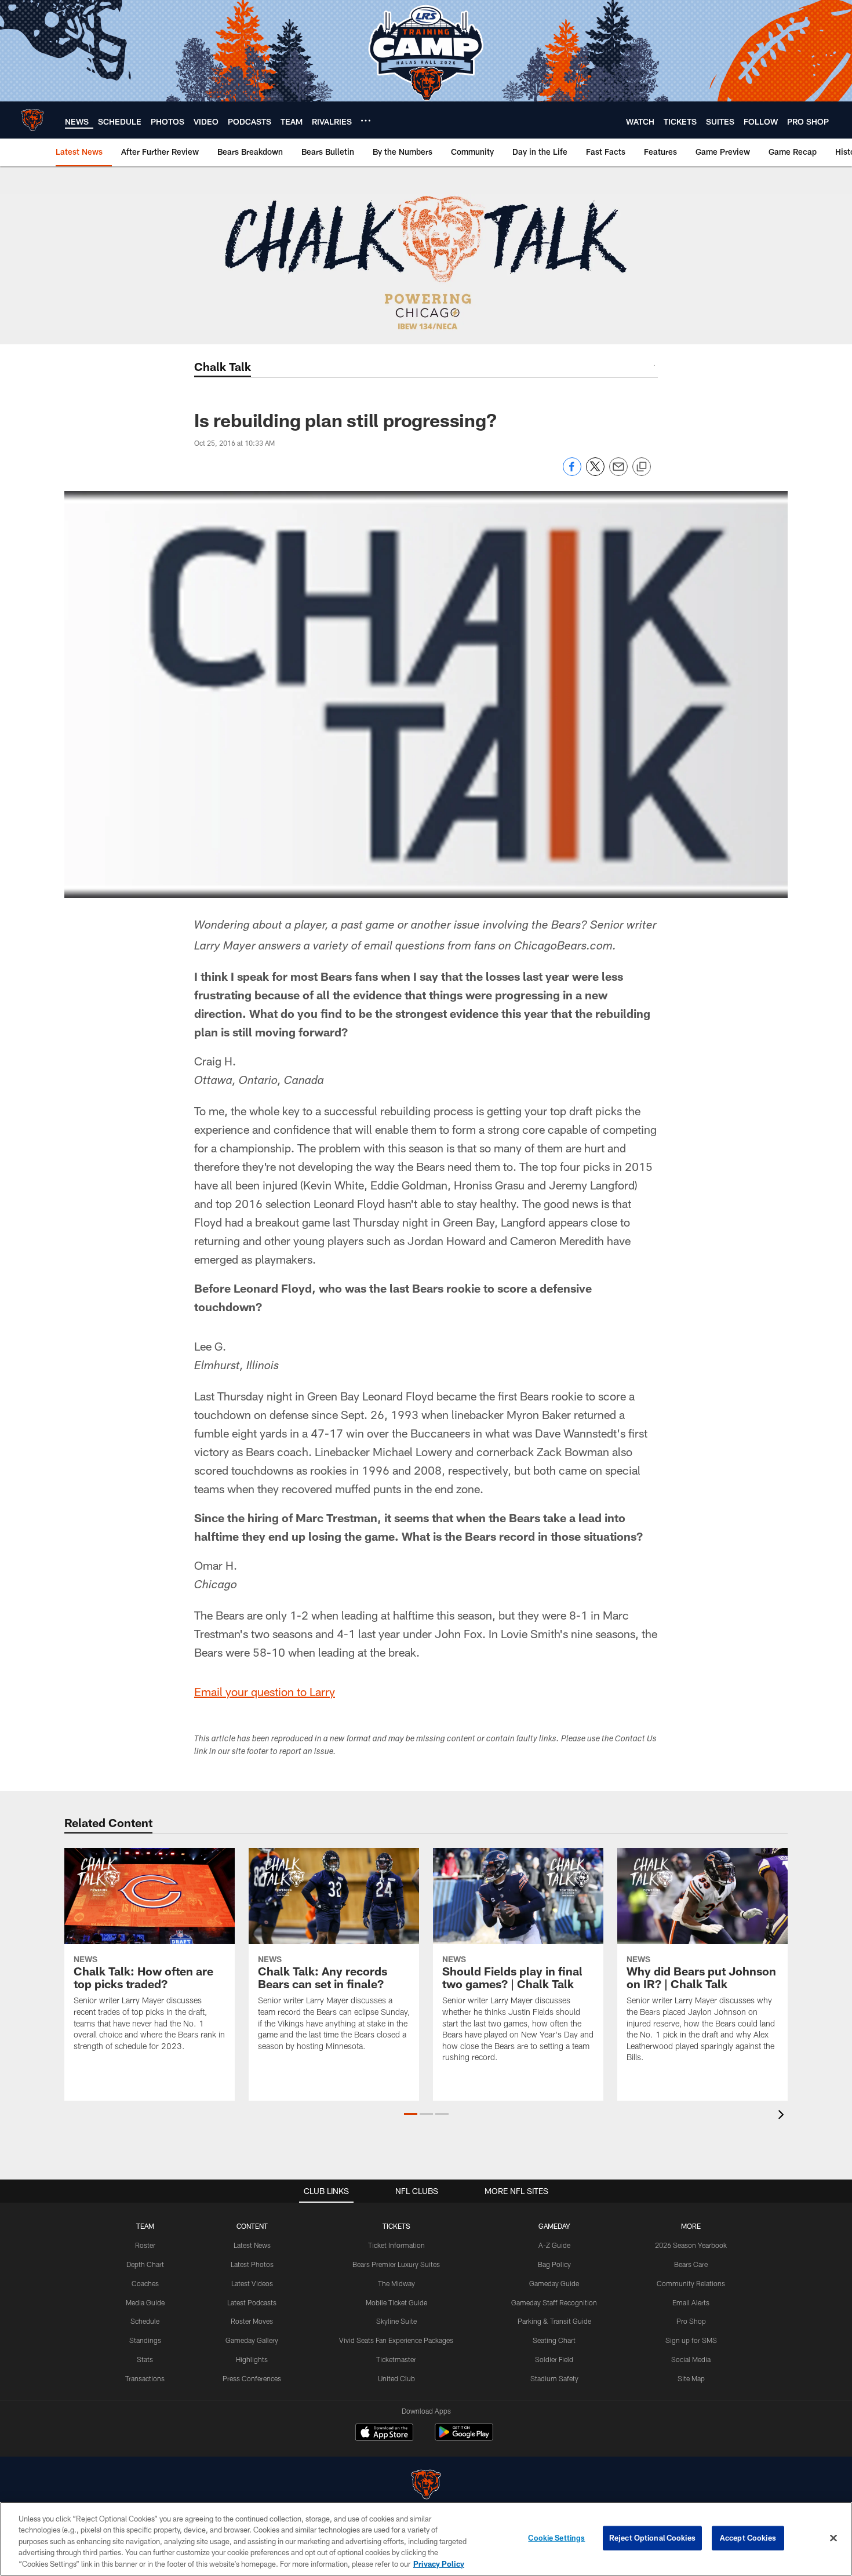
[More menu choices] (366, 121)
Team (145, 2226)
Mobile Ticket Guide (396, 2302)
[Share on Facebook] (572, 473)
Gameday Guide (554, 2283)
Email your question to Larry (265, 1691)
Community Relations (691, 2283)
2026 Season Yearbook (691, 2245)
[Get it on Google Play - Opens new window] (464, 2438)
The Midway (396, 2283)
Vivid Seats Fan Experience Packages (396, 2340)
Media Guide (145, 2302)
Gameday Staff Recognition (554, 2302)
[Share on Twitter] (595, 473)
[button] (411, 2114)
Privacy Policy (439, 2564)
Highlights (252, 2359)
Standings (145, 2340)
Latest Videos (252, 2283)
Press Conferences (252, 2378)
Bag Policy (554, 2264)
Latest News (252, 2245)
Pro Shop (691, 2321)
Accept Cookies (748, 2538)
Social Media (691, 2359)
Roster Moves (252, 2321)
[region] (426, 2539)
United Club (396, 2378)
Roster (145, 2245)
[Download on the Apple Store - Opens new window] (384, 2433)
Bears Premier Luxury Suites (396, 2264)
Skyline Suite (396, 2321)
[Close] (833, 2538)
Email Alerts (691, 2302)
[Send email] (618, 473)
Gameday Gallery (252, 2340)
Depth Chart (145, 2264)
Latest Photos (252, 2264)
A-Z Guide (554, 2245)
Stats (145, 2359)
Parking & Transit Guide (554, 2321)
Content (252, 2226)
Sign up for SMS (691, 2340)
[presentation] (783, 2116)
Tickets (396, 2226)
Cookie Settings (556, 2538)
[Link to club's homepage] (32, 120)
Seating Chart (554, 2340)
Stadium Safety (554, 2378)
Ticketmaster (396, 2359)
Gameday (554, 2226)
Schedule (145, 2321)
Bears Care (691, 2264)
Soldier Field (554, 2359)
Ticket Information (396, 2245)
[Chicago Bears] (426, 2486)
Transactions (145, 2378)
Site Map (691, 2378)
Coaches (145, 2283)
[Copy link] (642, 467)
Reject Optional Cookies (652, 2538)
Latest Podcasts (252, 2302)
